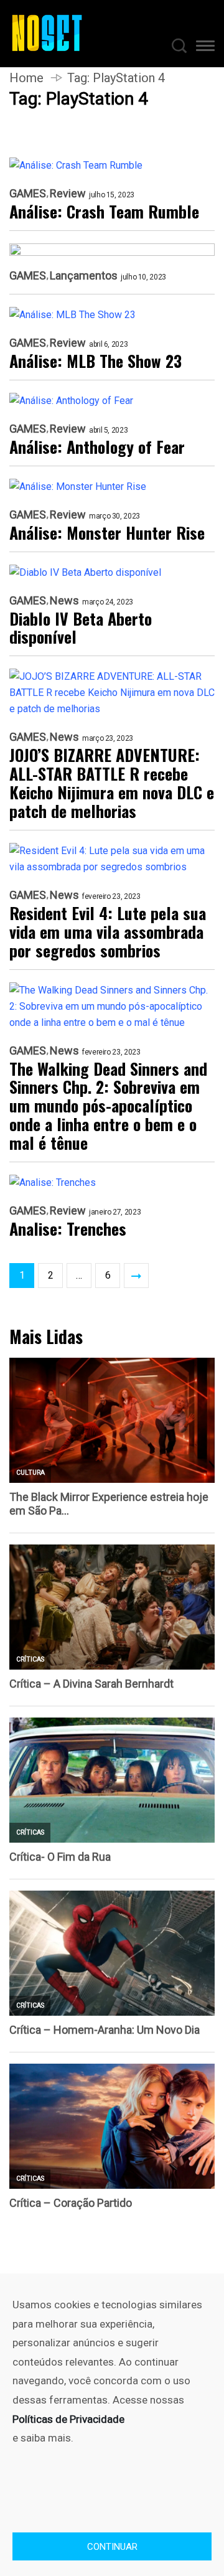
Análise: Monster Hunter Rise (107, 533)
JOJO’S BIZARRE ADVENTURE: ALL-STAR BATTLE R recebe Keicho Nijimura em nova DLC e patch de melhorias (112, 783)
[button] (205, 48)
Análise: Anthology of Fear (97, 447)
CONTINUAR (112, 2547)
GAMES (28, 194)
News (64, 601)
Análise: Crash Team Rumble (104, 212)
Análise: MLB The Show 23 (96, 361)
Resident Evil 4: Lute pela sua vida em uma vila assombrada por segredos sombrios (108, 932)
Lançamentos (84, 276)
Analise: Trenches (68, 1229)
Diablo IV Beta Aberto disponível (81, 628)
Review (68, 194)
